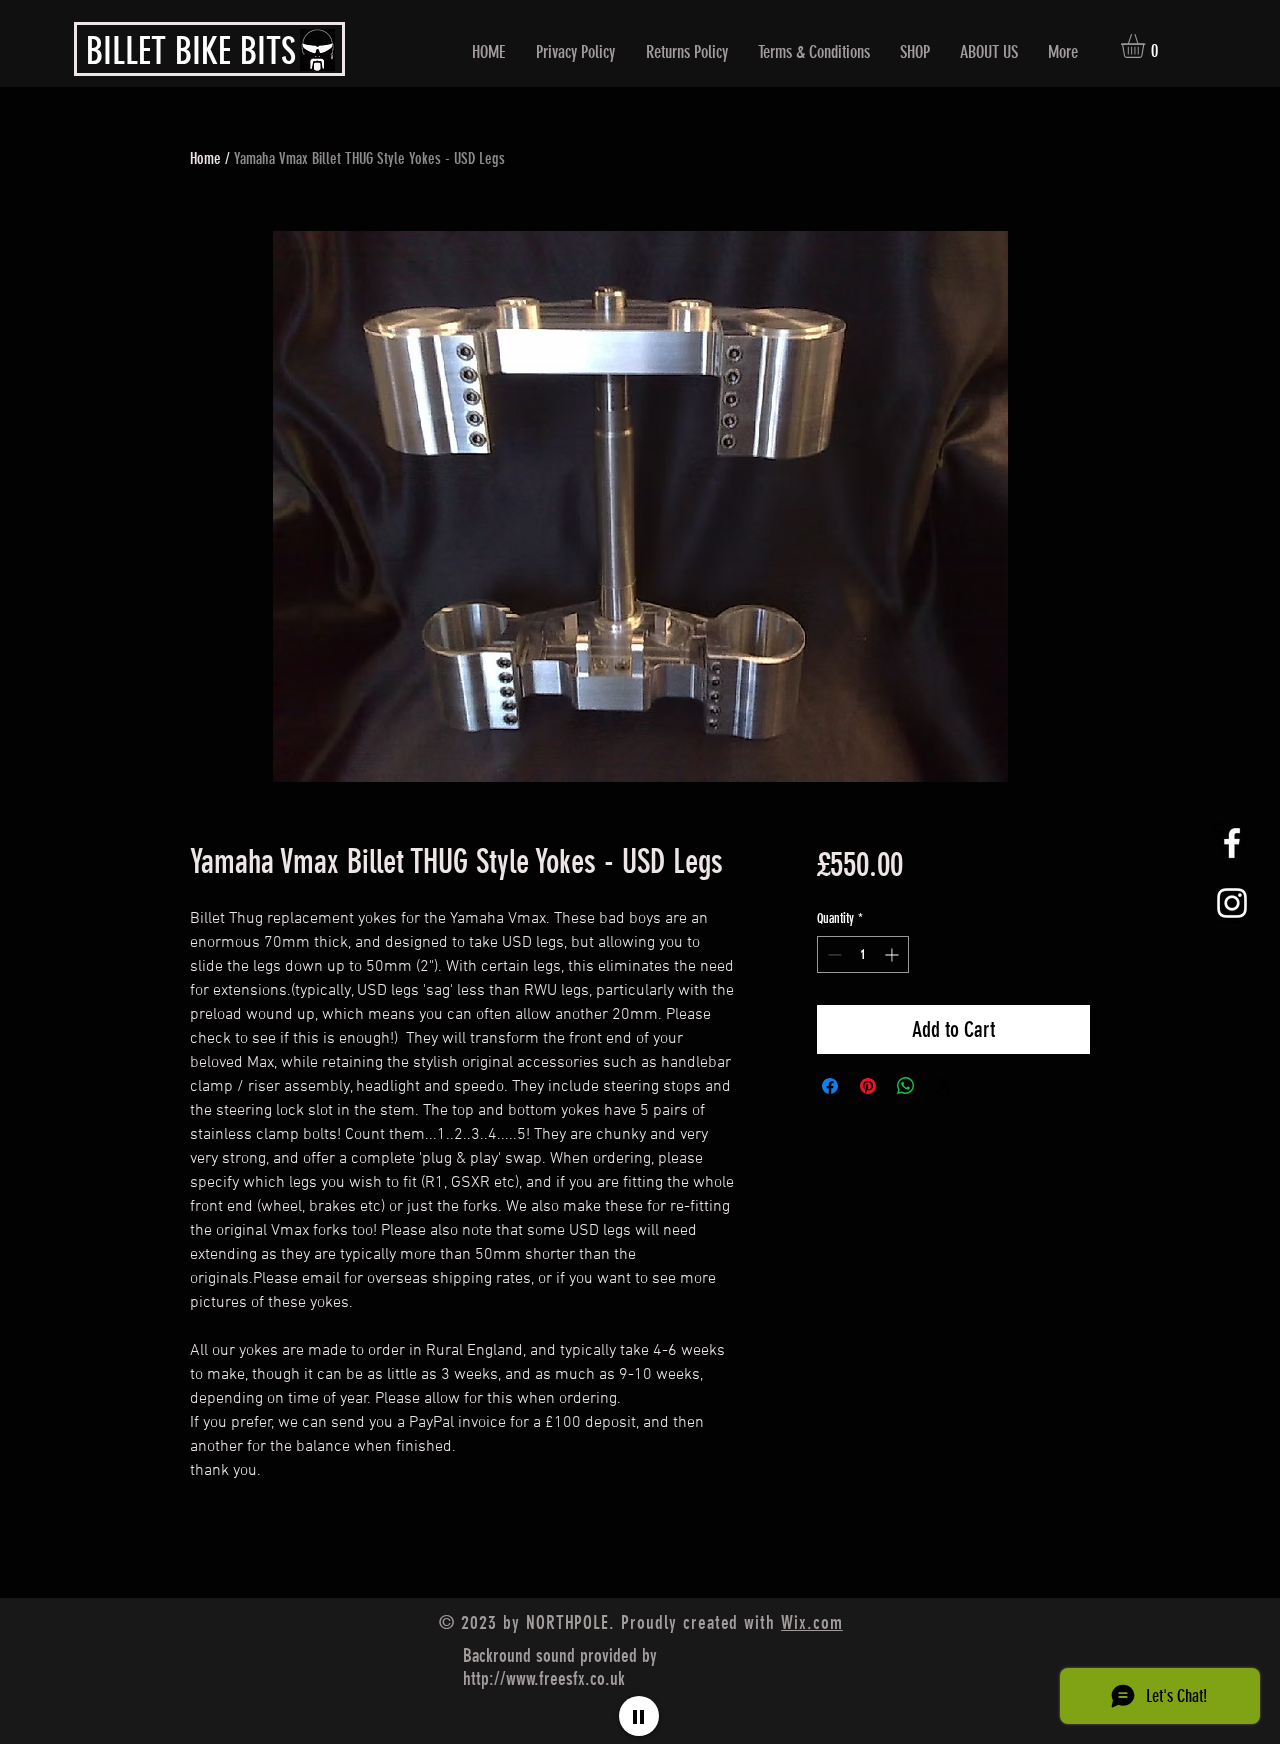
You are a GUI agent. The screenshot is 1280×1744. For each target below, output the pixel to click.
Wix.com (812, 1622)
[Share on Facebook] (830, 1086)
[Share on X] (944, 1086)
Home (205, 158)
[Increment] (893, 954)
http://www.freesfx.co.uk (544, 1678)
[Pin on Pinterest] (868, 1086)
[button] (1147, 46)
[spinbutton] (863, 954)
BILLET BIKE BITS (191, 51)
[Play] (639, 1716)
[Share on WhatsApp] (906, 1086)
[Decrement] (832, 954)
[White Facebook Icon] (1232, 843)
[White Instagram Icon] (1232, 903)
